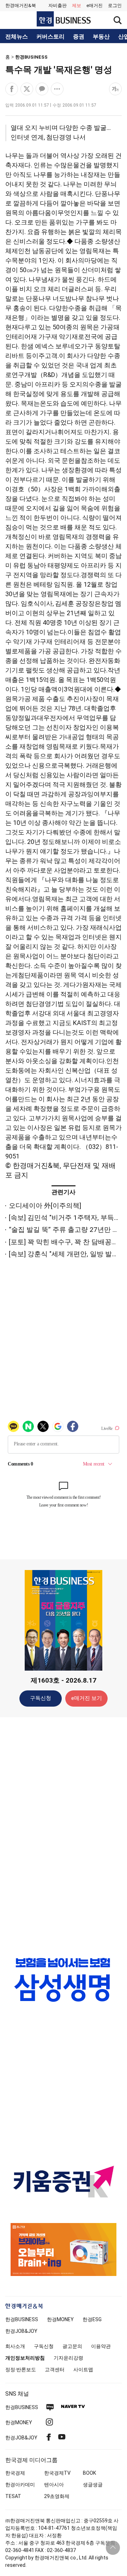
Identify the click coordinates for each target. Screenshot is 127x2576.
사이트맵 (83, 2370)
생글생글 (93, 2485)
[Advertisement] (64, 1834)
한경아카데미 (20, 2485)
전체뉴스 (17, 37)
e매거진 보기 (87, 1698)
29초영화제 (57, 2496)
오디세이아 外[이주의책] (45, 1206)
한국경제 (15, 2473)
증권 (79, 37)
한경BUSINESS (31, 57)
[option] (64, 1980)
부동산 (101, 37)
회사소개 (15, 2346)
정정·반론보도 (21, 2370)
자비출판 (58, 5)
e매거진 (95, 5)
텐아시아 (54, 2485)
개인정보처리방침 (25, 2358)
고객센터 (55, 2370)
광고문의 (72, 2346)
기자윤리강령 (68, 2358)
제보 (77, 5)
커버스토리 (50, 37)
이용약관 (101, 2346)
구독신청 (41, 1698)
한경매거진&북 (21, 5)
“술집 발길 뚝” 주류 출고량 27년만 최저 (67, 1230)
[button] (115, 6)
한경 (22, 2319)
